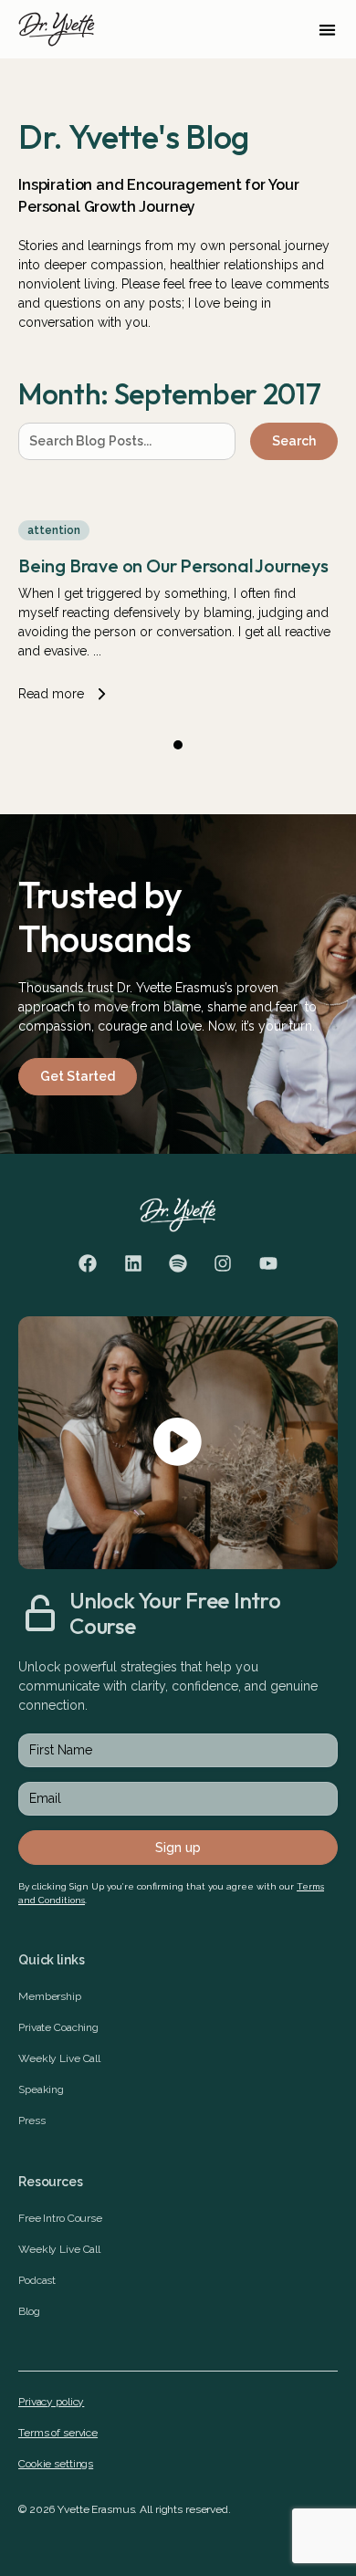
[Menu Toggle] (327, 29)
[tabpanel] (178, 601)
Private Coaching (58, 2027)
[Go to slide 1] (178, 745)
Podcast (37, 2280)
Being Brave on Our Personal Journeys (173, 565)
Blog (29, 2311)
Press (31, 2120)
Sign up (178, 1848)
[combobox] (127, 441)
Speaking (41, 2089)
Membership (50, 1996)
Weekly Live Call (59, 2058)
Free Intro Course (60, 2218)
